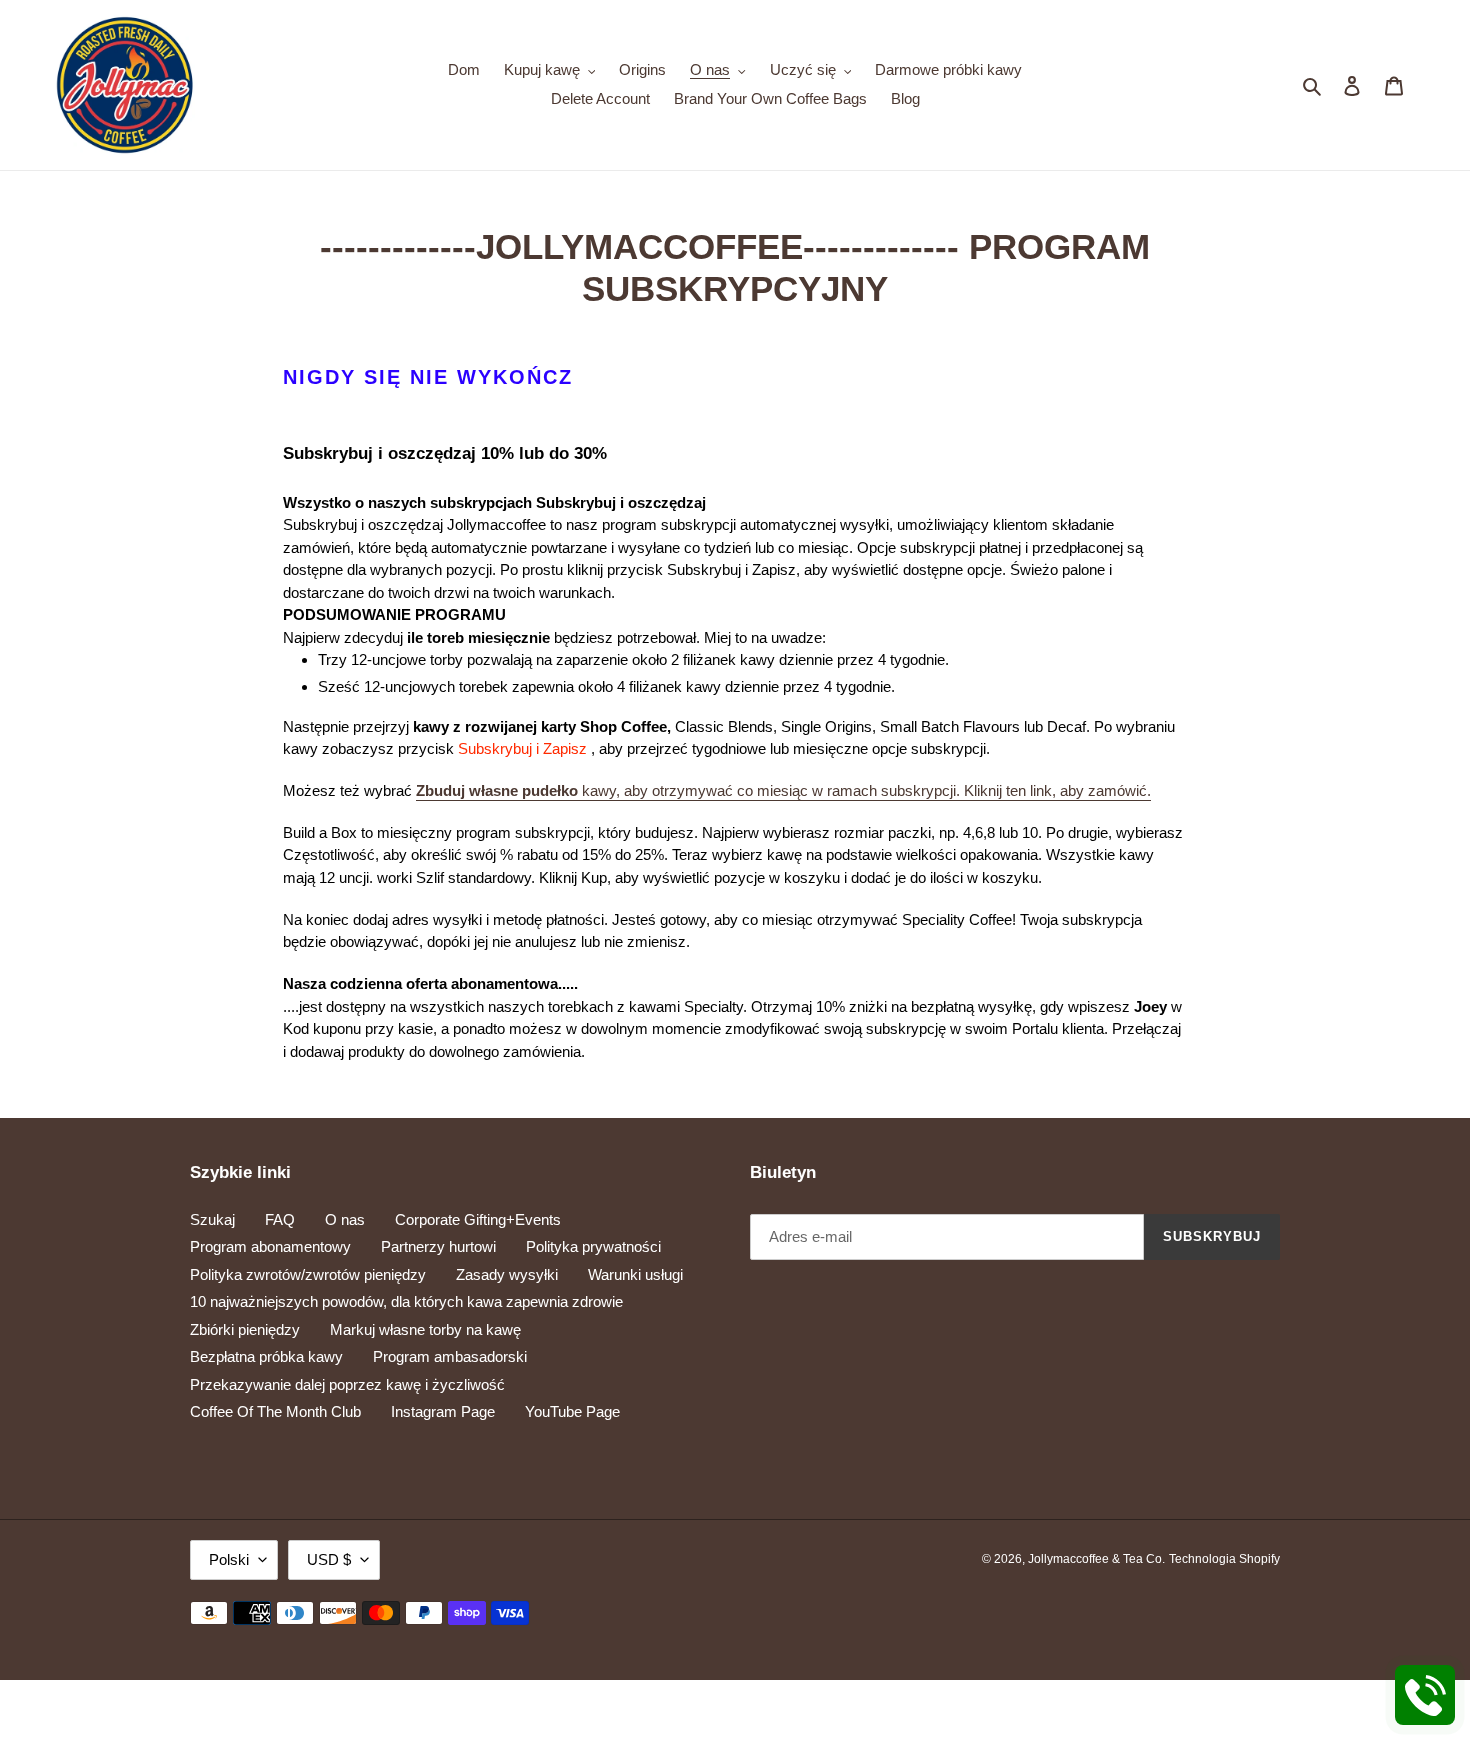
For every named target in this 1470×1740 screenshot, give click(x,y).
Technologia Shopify (1224, 1559)
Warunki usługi (635, 1274)
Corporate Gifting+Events (478, 1219)
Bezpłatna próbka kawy (266, 1356)
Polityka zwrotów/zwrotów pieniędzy (308, 1274)
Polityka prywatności (593, 1246)
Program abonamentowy (270, 1246)
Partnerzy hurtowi (438, 1246)
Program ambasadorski (450, 1356)
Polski (229, 1559)
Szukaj (212, 1219)
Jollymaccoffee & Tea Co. (1096, 1559)
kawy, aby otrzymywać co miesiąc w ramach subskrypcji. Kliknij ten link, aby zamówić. (783, 790)
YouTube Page (572, 1411)
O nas (345, 1219)
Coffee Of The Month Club (275, 1411)
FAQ (280, 1219)
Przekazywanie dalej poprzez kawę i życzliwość (347, 1384)
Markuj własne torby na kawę (425, 1329)
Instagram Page (443, 1411)
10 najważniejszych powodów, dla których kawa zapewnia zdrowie (406, 1301)
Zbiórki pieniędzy (245, 1329)
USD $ (329, 1559)
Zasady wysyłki (507, 1274)
